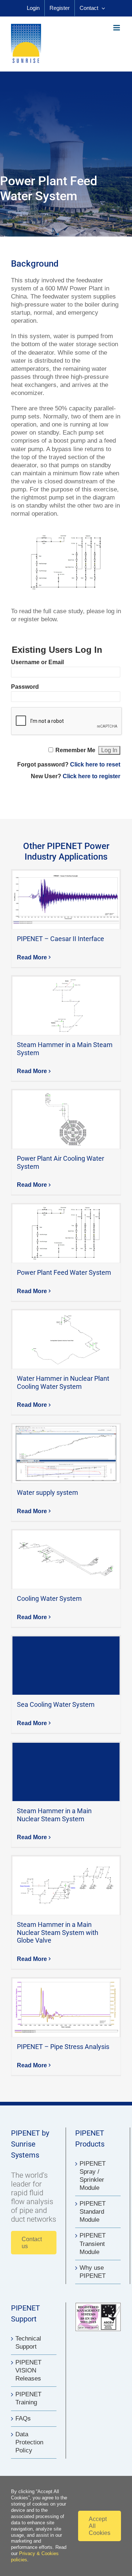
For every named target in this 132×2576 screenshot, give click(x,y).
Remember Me (75, 750)
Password (25, 687)
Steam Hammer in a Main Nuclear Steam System (66, 1772)
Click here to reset (95, 764)
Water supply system (66, 1454)
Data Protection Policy (29, 2442)
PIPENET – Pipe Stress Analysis (66, 2008)
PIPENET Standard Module (93, 2212)
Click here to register (91, 776)
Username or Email (37, 662)
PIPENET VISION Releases (28, 2370)
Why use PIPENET (93, 2272)
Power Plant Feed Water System (66, 1234)
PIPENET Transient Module (93, 2244)
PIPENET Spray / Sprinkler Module (93, 2176)
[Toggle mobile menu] (117, 28)
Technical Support (28, 2343)
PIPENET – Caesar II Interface (66, 900)
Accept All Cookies (100, 2526)
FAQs (23, 2418)
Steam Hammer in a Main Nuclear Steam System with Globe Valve (66, 1886)
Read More (32, 957)
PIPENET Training (28, 2398)
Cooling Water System (66, 1560)
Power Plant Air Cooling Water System (66, 1120)
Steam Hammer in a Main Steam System (66, 1006)
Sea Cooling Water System (66, 1666)
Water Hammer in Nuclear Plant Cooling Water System (66, 1340)
